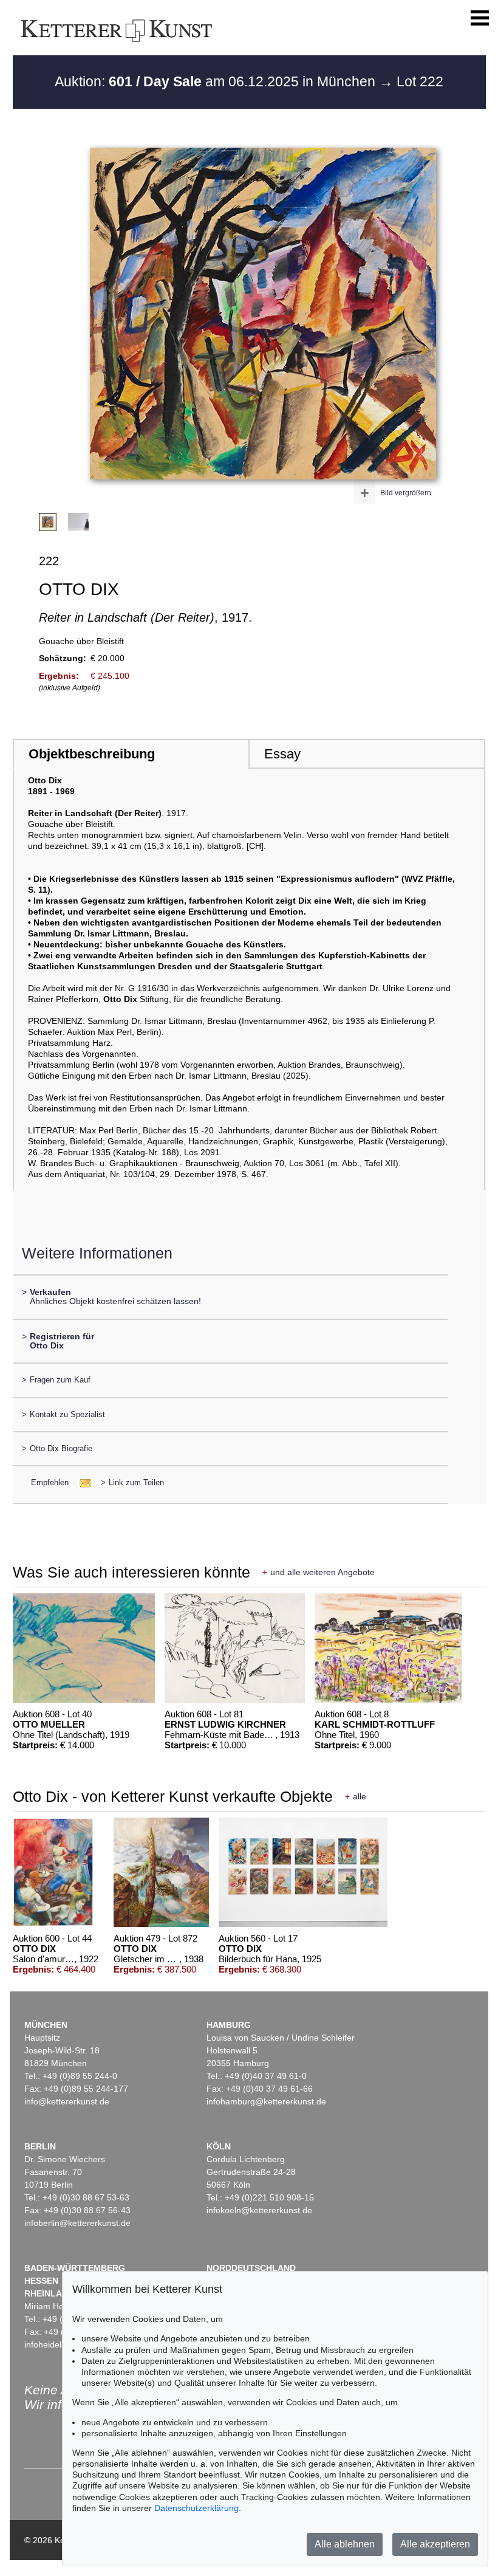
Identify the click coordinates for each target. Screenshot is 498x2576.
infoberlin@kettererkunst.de (77, 2223)
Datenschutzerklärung (196, 2508)
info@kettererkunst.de (67, 2101)
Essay (282, 754)
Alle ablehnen (345, 2544)
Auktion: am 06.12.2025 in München (217, 81)
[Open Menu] (480, 18)
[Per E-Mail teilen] (82, 1482)
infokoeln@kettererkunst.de (259, 2210)
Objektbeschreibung (92, 754)
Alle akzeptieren (435, 2544)
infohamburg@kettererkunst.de (266, 2101)
